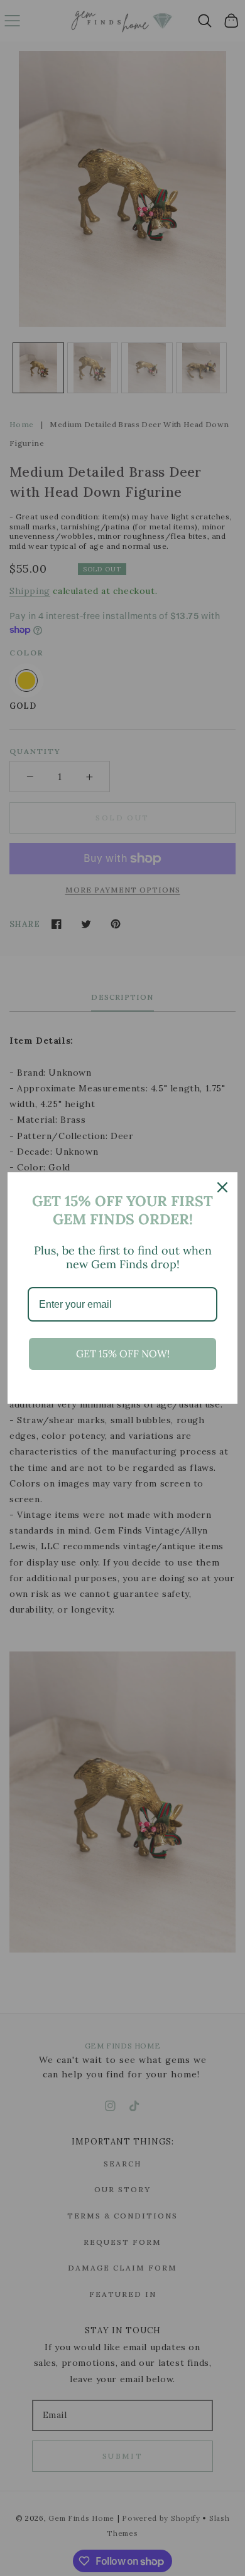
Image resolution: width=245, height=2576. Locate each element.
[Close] (222, 1187)
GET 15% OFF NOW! (123, 1354)
